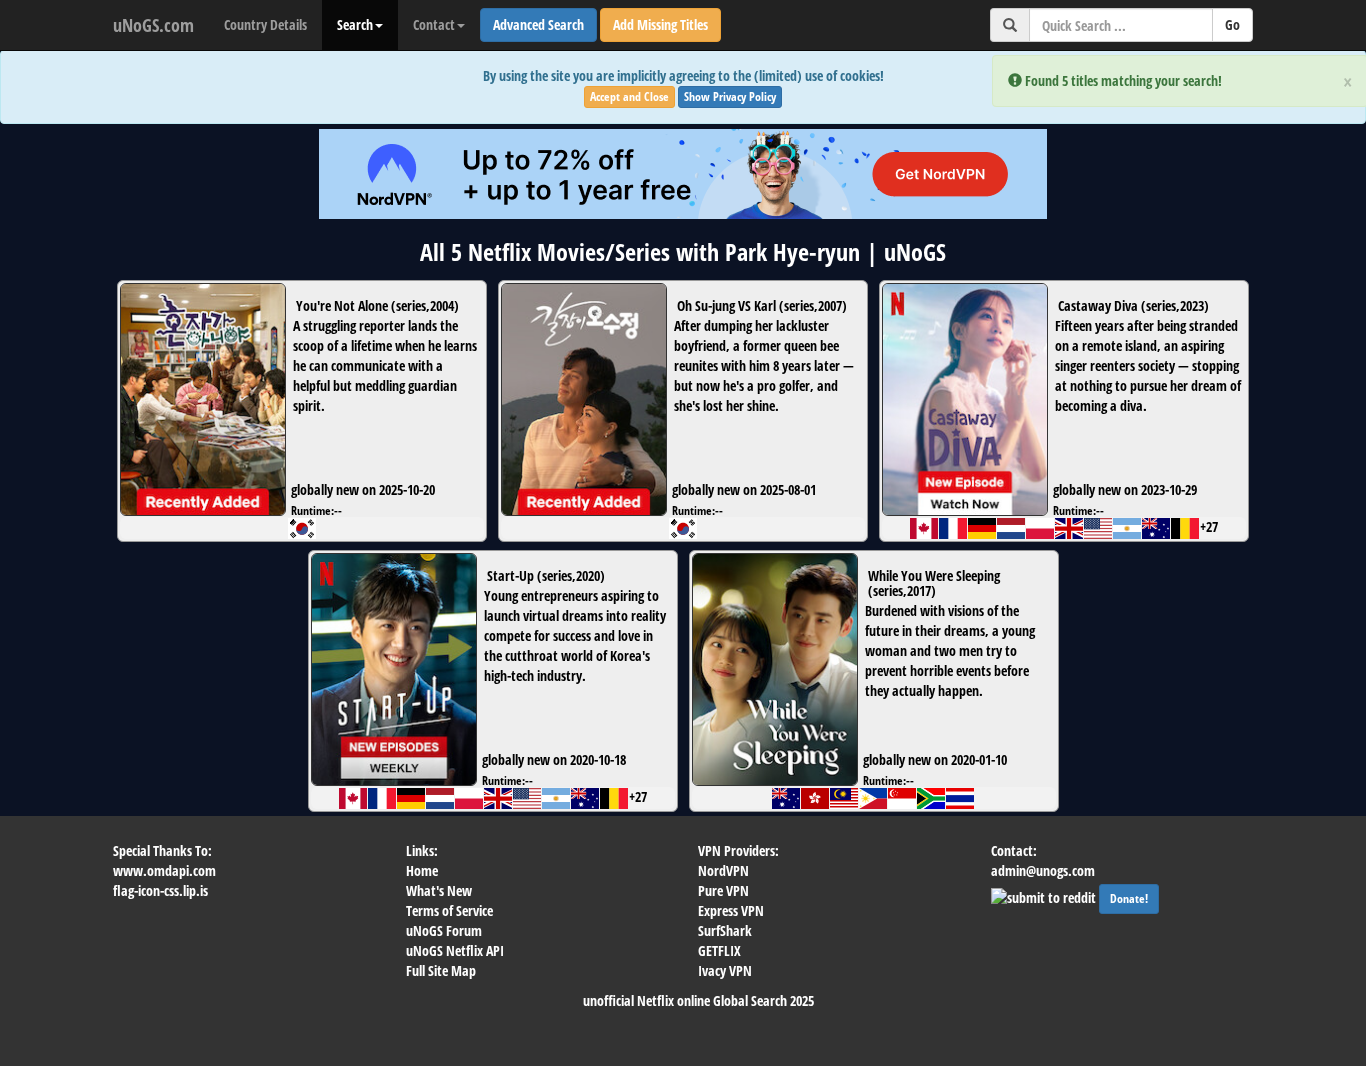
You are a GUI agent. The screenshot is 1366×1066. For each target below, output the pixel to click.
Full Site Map (441, 970)
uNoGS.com (153, 25)
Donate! (1129, 898)
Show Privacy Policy (730, 96)
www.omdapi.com (164, 870)
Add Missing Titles (660, 24)
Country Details (265, 24)
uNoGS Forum (444, 930)
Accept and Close (629, 96)
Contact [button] (434, 24)
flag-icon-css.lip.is (160, 890)
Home (422, 870)
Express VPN (731, 910)
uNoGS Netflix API (455, 950)
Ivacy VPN (725, 970)
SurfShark (725, 930)
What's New (439, 890)
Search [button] (355, 24)
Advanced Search (538, 24)
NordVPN (723, 870)
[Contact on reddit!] (1045, 895)
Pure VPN (723, 890)
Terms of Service (449, 910)
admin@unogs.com (1043, 870)
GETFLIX (719, 950)
